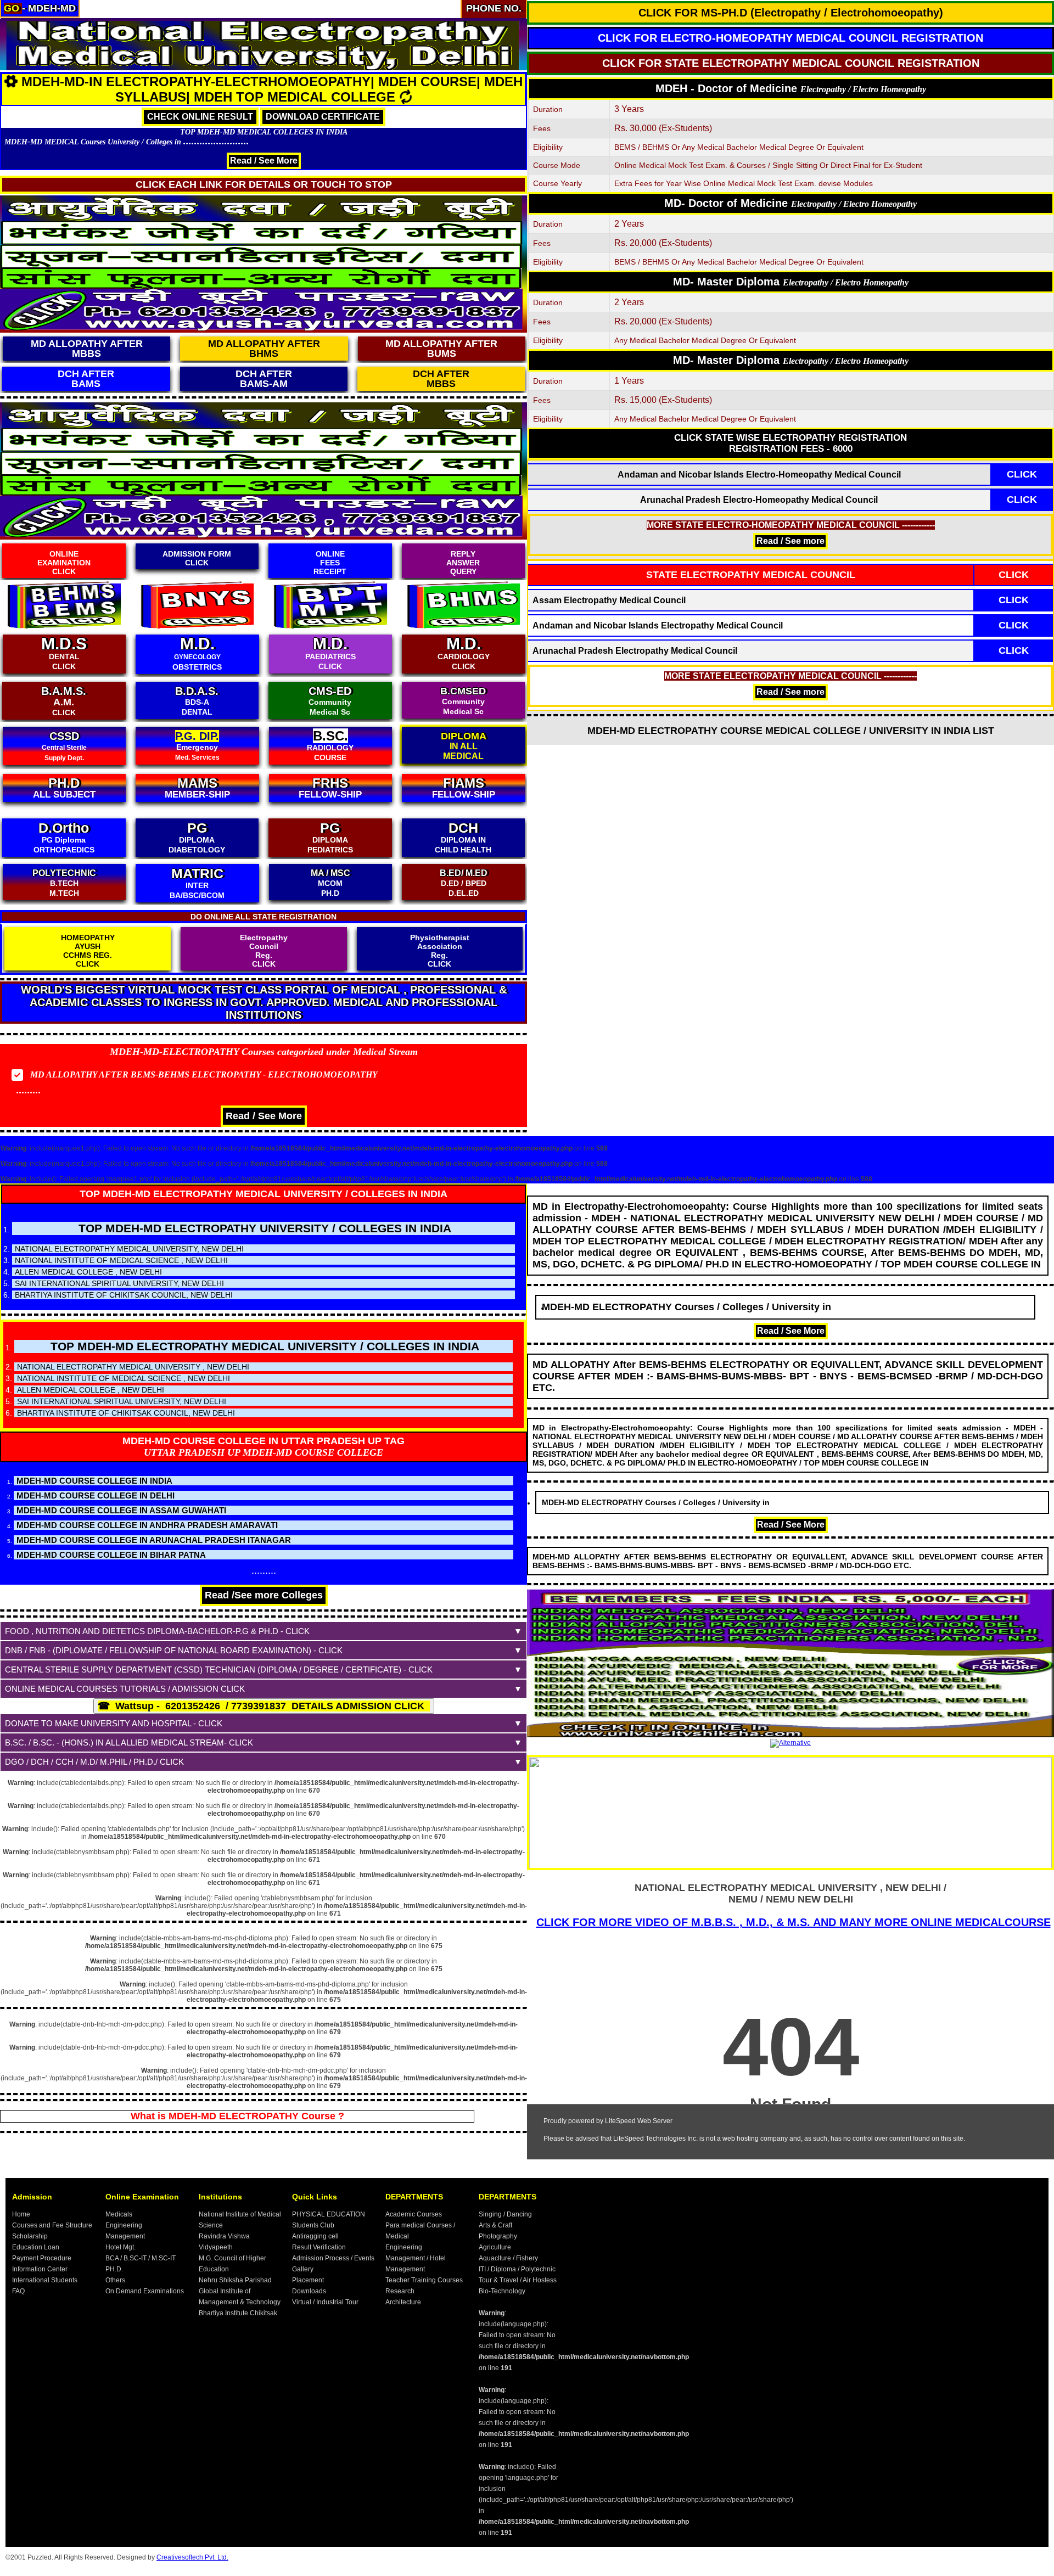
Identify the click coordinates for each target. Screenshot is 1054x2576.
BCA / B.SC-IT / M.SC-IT (141, 2258)
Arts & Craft (495, 2225)
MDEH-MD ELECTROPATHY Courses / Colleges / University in (714, 1307)
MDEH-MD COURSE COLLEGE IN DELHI (96, 1495)
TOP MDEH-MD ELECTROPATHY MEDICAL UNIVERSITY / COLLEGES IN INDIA (263, 1194)
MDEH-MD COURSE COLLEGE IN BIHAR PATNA (111, 1555)
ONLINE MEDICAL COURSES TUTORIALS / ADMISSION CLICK (125, 1689)
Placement (308, 2280)
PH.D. (114, 2269)
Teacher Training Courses (424, 2280)
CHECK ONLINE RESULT (200, 117)
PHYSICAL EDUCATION (329, 2214)
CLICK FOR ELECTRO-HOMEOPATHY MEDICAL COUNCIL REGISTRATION (790, 38)
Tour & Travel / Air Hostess (518, 2280)
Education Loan (36, 2247)
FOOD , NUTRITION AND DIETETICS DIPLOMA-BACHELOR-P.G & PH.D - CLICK (157, 1631)
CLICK (1022, 474)
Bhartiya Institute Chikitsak (238, 2313)
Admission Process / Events (333, 2258)
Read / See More (264, 161)
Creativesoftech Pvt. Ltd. (192, 2557)
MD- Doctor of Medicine (790, 203)
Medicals (119, 2214)
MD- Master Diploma (791, 282)
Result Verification (319, 2247)
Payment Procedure (42, 2258)
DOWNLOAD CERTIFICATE (323, 117)
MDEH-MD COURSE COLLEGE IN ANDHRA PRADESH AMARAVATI (147, 1525)
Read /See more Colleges (264, 1595)
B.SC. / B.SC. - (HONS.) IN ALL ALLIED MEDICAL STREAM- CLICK (129, 1742)
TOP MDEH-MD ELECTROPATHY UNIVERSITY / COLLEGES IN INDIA (265, 1228)
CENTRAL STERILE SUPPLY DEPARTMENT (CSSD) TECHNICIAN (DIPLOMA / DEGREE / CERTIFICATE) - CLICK (219, 1669)
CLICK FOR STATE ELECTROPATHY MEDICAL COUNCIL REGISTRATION (791, 63)
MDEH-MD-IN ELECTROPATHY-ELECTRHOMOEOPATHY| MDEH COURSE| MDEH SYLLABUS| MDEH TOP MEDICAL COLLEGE (272, 89)
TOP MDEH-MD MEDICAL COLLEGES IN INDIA (264, 132)
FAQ (18, 2291)
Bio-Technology (502, 2291)
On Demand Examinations (145, 2291)
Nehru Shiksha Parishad (235, 2280)
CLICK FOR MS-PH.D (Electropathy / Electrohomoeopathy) (791, 13)
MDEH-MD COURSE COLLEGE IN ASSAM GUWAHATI (121, 1510)
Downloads (309, 2291)
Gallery (303, 2269)
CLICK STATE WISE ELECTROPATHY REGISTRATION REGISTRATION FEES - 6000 (790, 443)
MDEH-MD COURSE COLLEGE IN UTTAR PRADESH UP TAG (263, 1441)
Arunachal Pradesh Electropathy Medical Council (635, 651)
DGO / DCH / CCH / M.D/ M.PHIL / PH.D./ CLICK (94, 1762)
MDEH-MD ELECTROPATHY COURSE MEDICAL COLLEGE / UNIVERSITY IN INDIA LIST (791, 731)
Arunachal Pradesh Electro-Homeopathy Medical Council (759, 500)
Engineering (124, 2225)
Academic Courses (414, 2214)
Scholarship (30, 2236)
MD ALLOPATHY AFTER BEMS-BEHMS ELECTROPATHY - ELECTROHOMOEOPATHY (204, 1074)
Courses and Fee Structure (52, 2225)
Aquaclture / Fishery (508, 2258)
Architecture (403, 2302)
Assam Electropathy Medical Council (609, 600)
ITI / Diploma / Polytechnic (517, 2269)
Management (125, 2236)
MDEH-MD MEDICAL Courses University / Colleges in (127, 142)
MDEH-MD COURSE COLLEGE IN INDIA (94, 1481)
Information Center (40, 2269)
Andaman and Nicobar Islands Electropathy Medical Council (658, 625)
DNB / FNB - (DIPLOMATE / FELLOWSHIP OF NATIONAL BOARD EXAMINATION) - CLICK (174, 1650)
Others (115, 2280)
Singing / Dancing (505, 2214)
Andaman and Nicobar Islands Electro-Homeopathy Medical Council (759, 475)
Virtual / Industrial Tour (325, 2302)
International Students (45, 2280)
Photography (498, 2236)
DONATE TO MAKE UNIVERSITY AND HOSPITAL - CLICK (114, 1723)
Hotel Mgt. (120, 2247)
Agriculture (495, 2247)
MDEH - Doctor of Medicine (791, 88)
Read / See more (790, 541)
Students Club (313, 2225)
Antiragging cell (315, 2236)
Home (21, 2214)
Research (400, 2291)
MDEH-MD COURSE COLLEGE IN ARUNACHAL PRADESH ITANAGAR (154, 1540)
